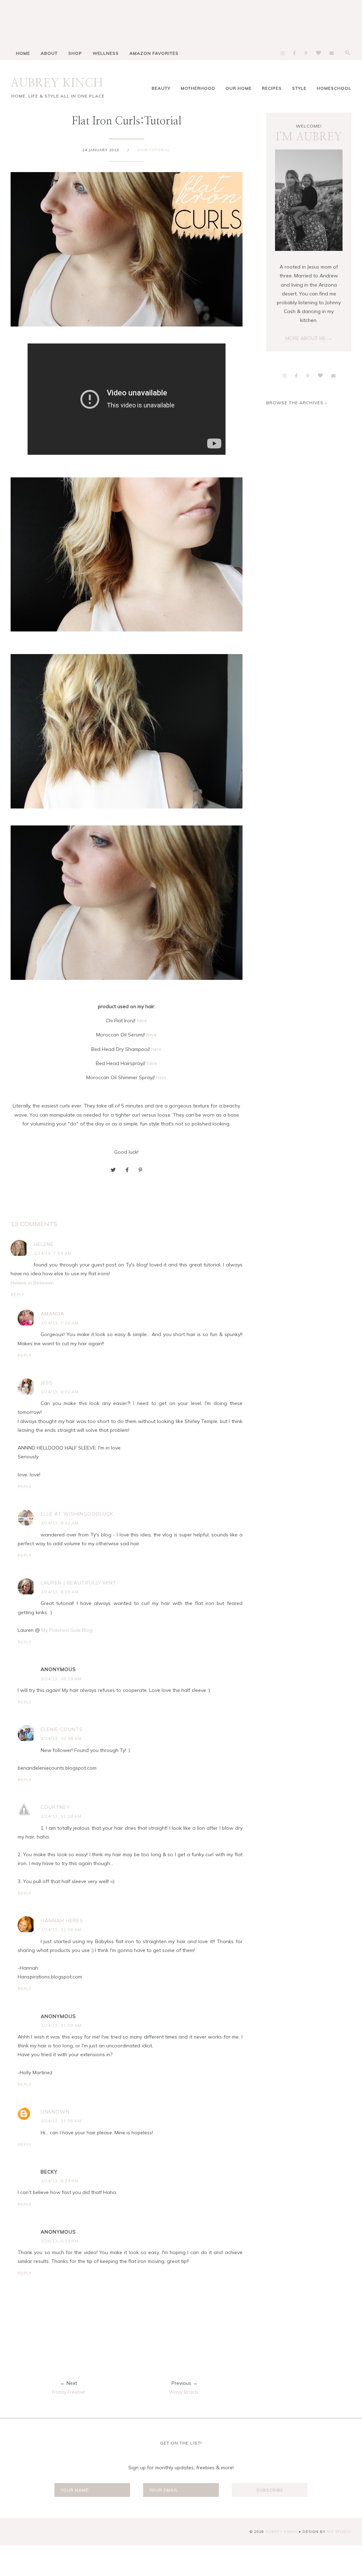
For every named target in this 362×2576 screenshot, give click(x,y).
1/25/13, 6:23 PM (60, 2241)
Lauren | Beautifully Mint (78, 1583)
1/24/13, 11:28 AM (61, 1816)
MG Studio (339, 2532)
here (142, 1021)
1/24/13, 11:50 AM (61, 2025)
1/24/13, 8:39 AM (60, 1592)
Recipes (272, 88)
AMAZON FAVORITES (154, 53)
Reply (17, 1295)
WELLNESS (106, 53)
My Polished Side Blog (67, 1630)
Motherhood (198, 88)
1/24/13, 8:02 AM (60, 1392)
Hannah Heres (62, 1921)
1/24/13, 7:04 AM (53, 1253)
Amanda (52, 1314)
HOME (23, 53)
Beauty (161, 88)
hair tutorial (154, 150)
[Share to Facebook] (127, 1170)
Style (299, 88)
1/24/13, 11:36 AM (61, 1930)
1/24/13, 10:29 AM (61, 1679)
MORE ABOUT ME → (309, 338)
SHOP (75, 53)
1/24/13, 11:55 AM (61, 2121)
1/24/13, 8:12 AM (60, 1523)
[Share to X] (113, 1170)
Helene (44, 1244)
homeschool (334, 88)
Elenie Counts (62, 1729)
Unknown (55, 2112)
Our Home (239, 88)
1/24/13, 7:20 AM (60, 1323)
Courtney (55, 1807)
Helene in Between (32, 1283)
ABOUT (49, 53)
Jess (47, 1383)
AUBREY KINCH (57, 83)
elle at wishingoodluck (77, 1514)
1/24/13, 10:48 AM (61, 1738)
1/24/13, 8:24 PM (60, 2181)
